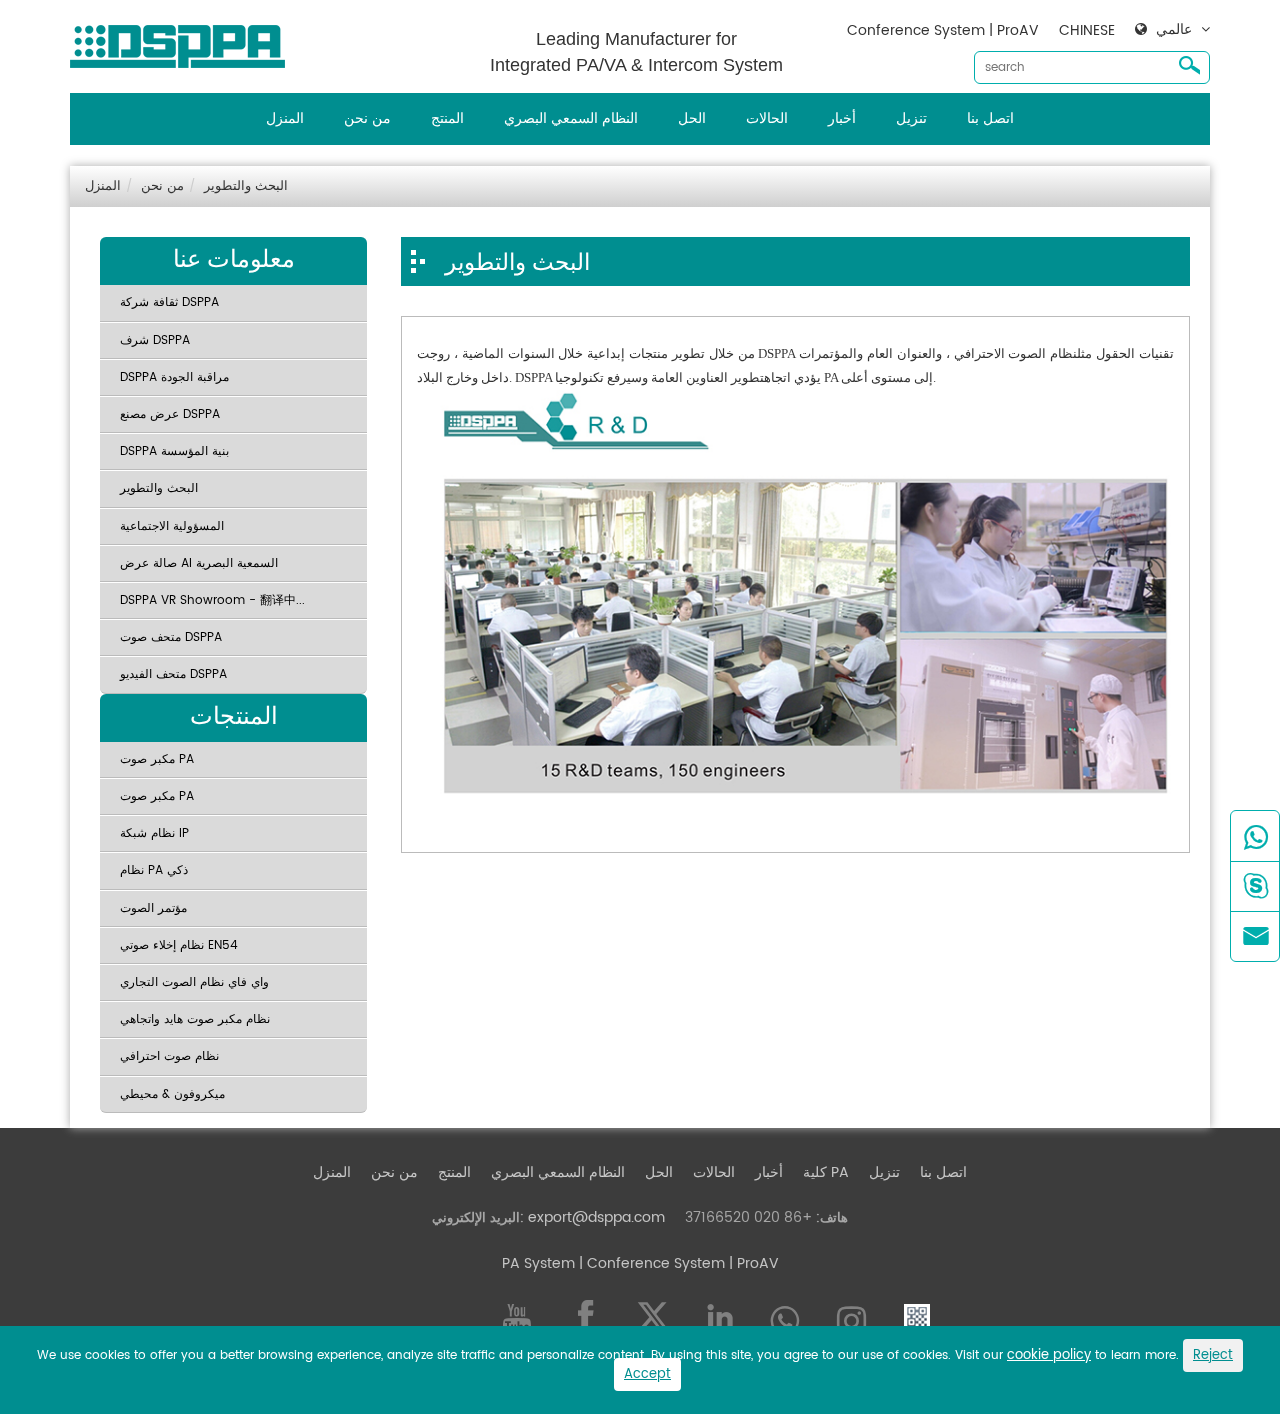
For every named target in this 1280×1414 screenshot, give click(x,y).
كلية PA (826, 1172)
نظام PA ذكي (154, 870)
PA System (538, 1263)
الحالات (767, 118)
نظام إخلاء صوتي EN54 (179, 945)
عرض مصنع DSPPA (170, 414)
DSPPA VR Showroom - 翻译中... (212, 600)
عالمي (1174, 30)
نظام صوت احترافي (169, 1056)
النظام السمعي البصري (571, 118)
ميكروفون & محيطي (172, 1094)
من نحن (367, 118)
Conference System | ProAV (943, 30)
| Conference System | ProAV (677, 1263)
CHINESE (1087, 30)
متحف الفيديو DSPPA (173, 674)
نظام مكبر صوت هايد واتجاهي (195, 1019)
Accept (647, 1374)
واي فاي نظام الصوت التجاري (194, 982)
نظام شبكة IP (154, 833)
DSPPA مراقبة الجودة (174, 377)
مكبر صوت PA (157, 759)
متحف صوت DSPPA (171, 637)
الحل (692, 118)
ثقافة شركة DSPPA (169, 302)
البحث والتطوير (246, 186)
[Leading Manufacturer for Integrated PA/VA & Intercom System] (185, 41)
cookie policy (1049, 1355)
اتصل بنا (990, 118)
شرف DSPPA (155, 340)
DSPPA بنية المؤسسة (174, 451)
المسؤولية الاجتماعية (172, 526)
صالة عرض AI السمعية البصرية (199, 563)
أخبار (842, 118)
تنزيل (911, 118)
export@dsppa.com (596, 1217)
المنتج (447, 118)
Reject (1213, 1355)
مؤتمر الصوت (153, 908)
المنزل (285, 118)
